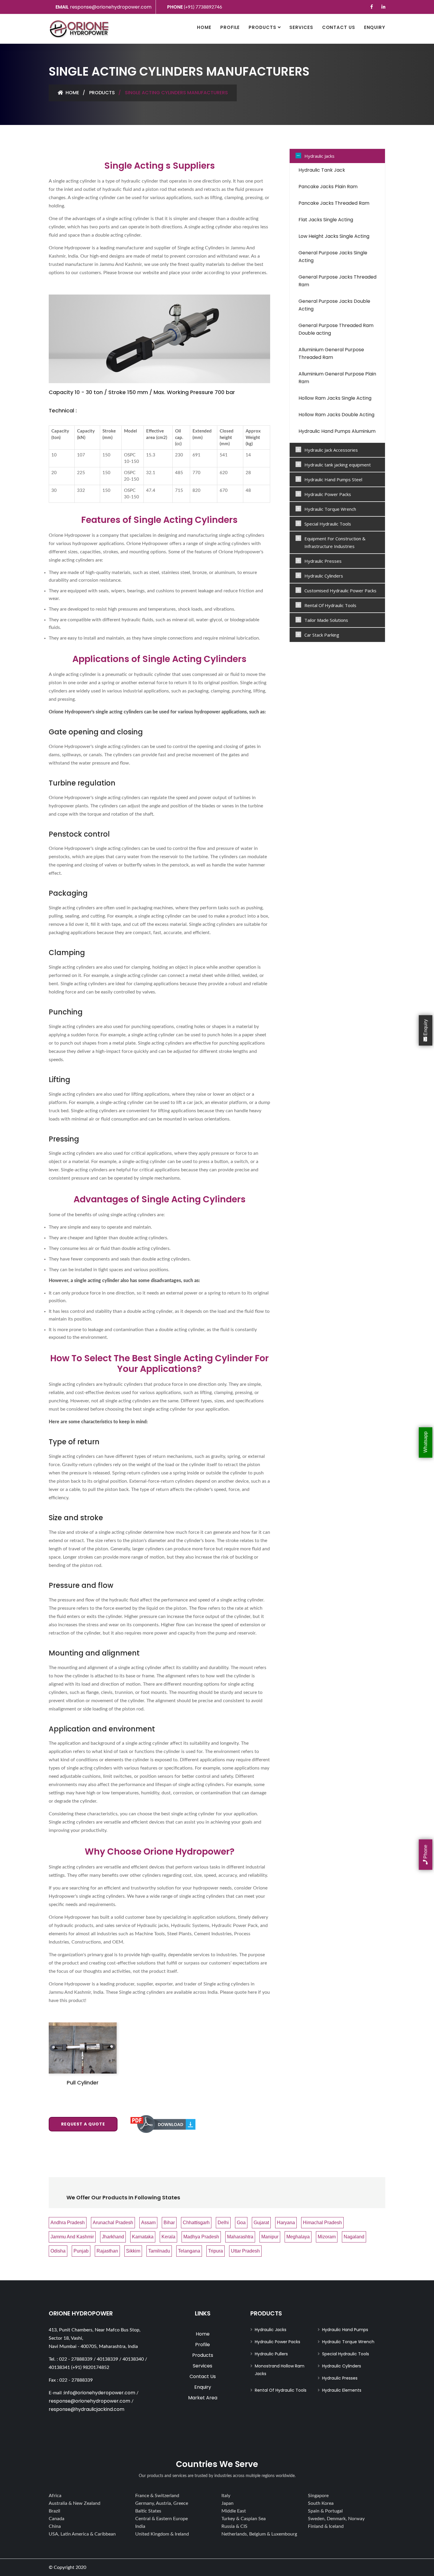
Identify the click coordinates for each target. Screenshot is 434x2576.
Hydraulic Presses (323, 561)
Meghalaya (298, 2237)
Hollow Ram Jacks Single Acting (335, 398)
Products (262, 27)
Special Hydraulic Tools (328, 524)
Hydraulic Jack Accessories (331, 450)
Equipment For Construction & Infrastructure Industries (335, 542)
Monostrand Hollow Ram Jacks (280, 2370)
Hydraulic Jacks (319, 156)
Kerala (168, 2237)
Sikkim (133, 2251)
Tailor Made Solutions (326, 620)
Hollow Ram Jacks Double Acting (336, 415)
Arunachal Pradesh (113, 2223)
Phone (426, 1852)
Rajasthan (107, 2251)
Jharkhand (113, 2237)
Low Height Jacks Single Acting (334, 236)
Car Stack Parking (322, 635)
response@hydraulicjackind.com (87, 2409)
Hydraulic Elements (342, 2390)
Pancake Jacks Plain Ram (328, 187)
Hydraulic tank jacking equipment (338, 465)
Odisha (58, 2251)
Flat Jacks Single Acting (326, 220)
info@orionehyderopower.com (100, 2393)
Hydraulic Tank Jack (322, 170)
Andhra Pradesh (68, 2223)
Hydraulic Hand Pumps (345, 2330)
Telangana (189, 2251)
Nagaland (354, 2237)
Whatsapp (426, 1443)
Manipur (270, 2237)
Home (204, 27)
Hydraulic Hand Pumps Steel (333, 479)
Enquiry (375, 27)
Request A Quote (83, 2124)
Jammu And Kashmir (72, 2237)
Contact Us (339, 27)
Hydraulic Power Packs (328, 494)
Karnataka (143, 2237)
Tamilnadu (159, 2251)
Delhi (223, 2223)
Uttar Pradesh (245, 2251)
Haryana (286, 2223)
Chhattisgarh (196, 2223)
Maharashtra (240, 2237)
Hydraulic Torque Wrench (330, 509)
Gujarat (261, 2223)
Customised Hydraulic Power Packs (340, 591)
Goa (241, 2223)
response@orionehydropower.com (111, 7)
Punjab (81, 2251)
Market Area (203, 2398)
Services (301, 27)
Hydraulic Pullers (271, 2354)
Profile (230, 27)
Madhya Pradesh (201, 2237)
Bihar (169, 2223)
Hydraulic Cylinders (324, 576)
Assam (148, 2223)
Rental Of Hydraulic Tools (330, 605)
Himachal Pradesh (322, 2223)
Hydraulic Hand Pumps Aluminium (337, 431)
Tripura (216, 2251)
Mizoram (327, 2237)
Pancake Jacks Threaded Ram (334, 203)
